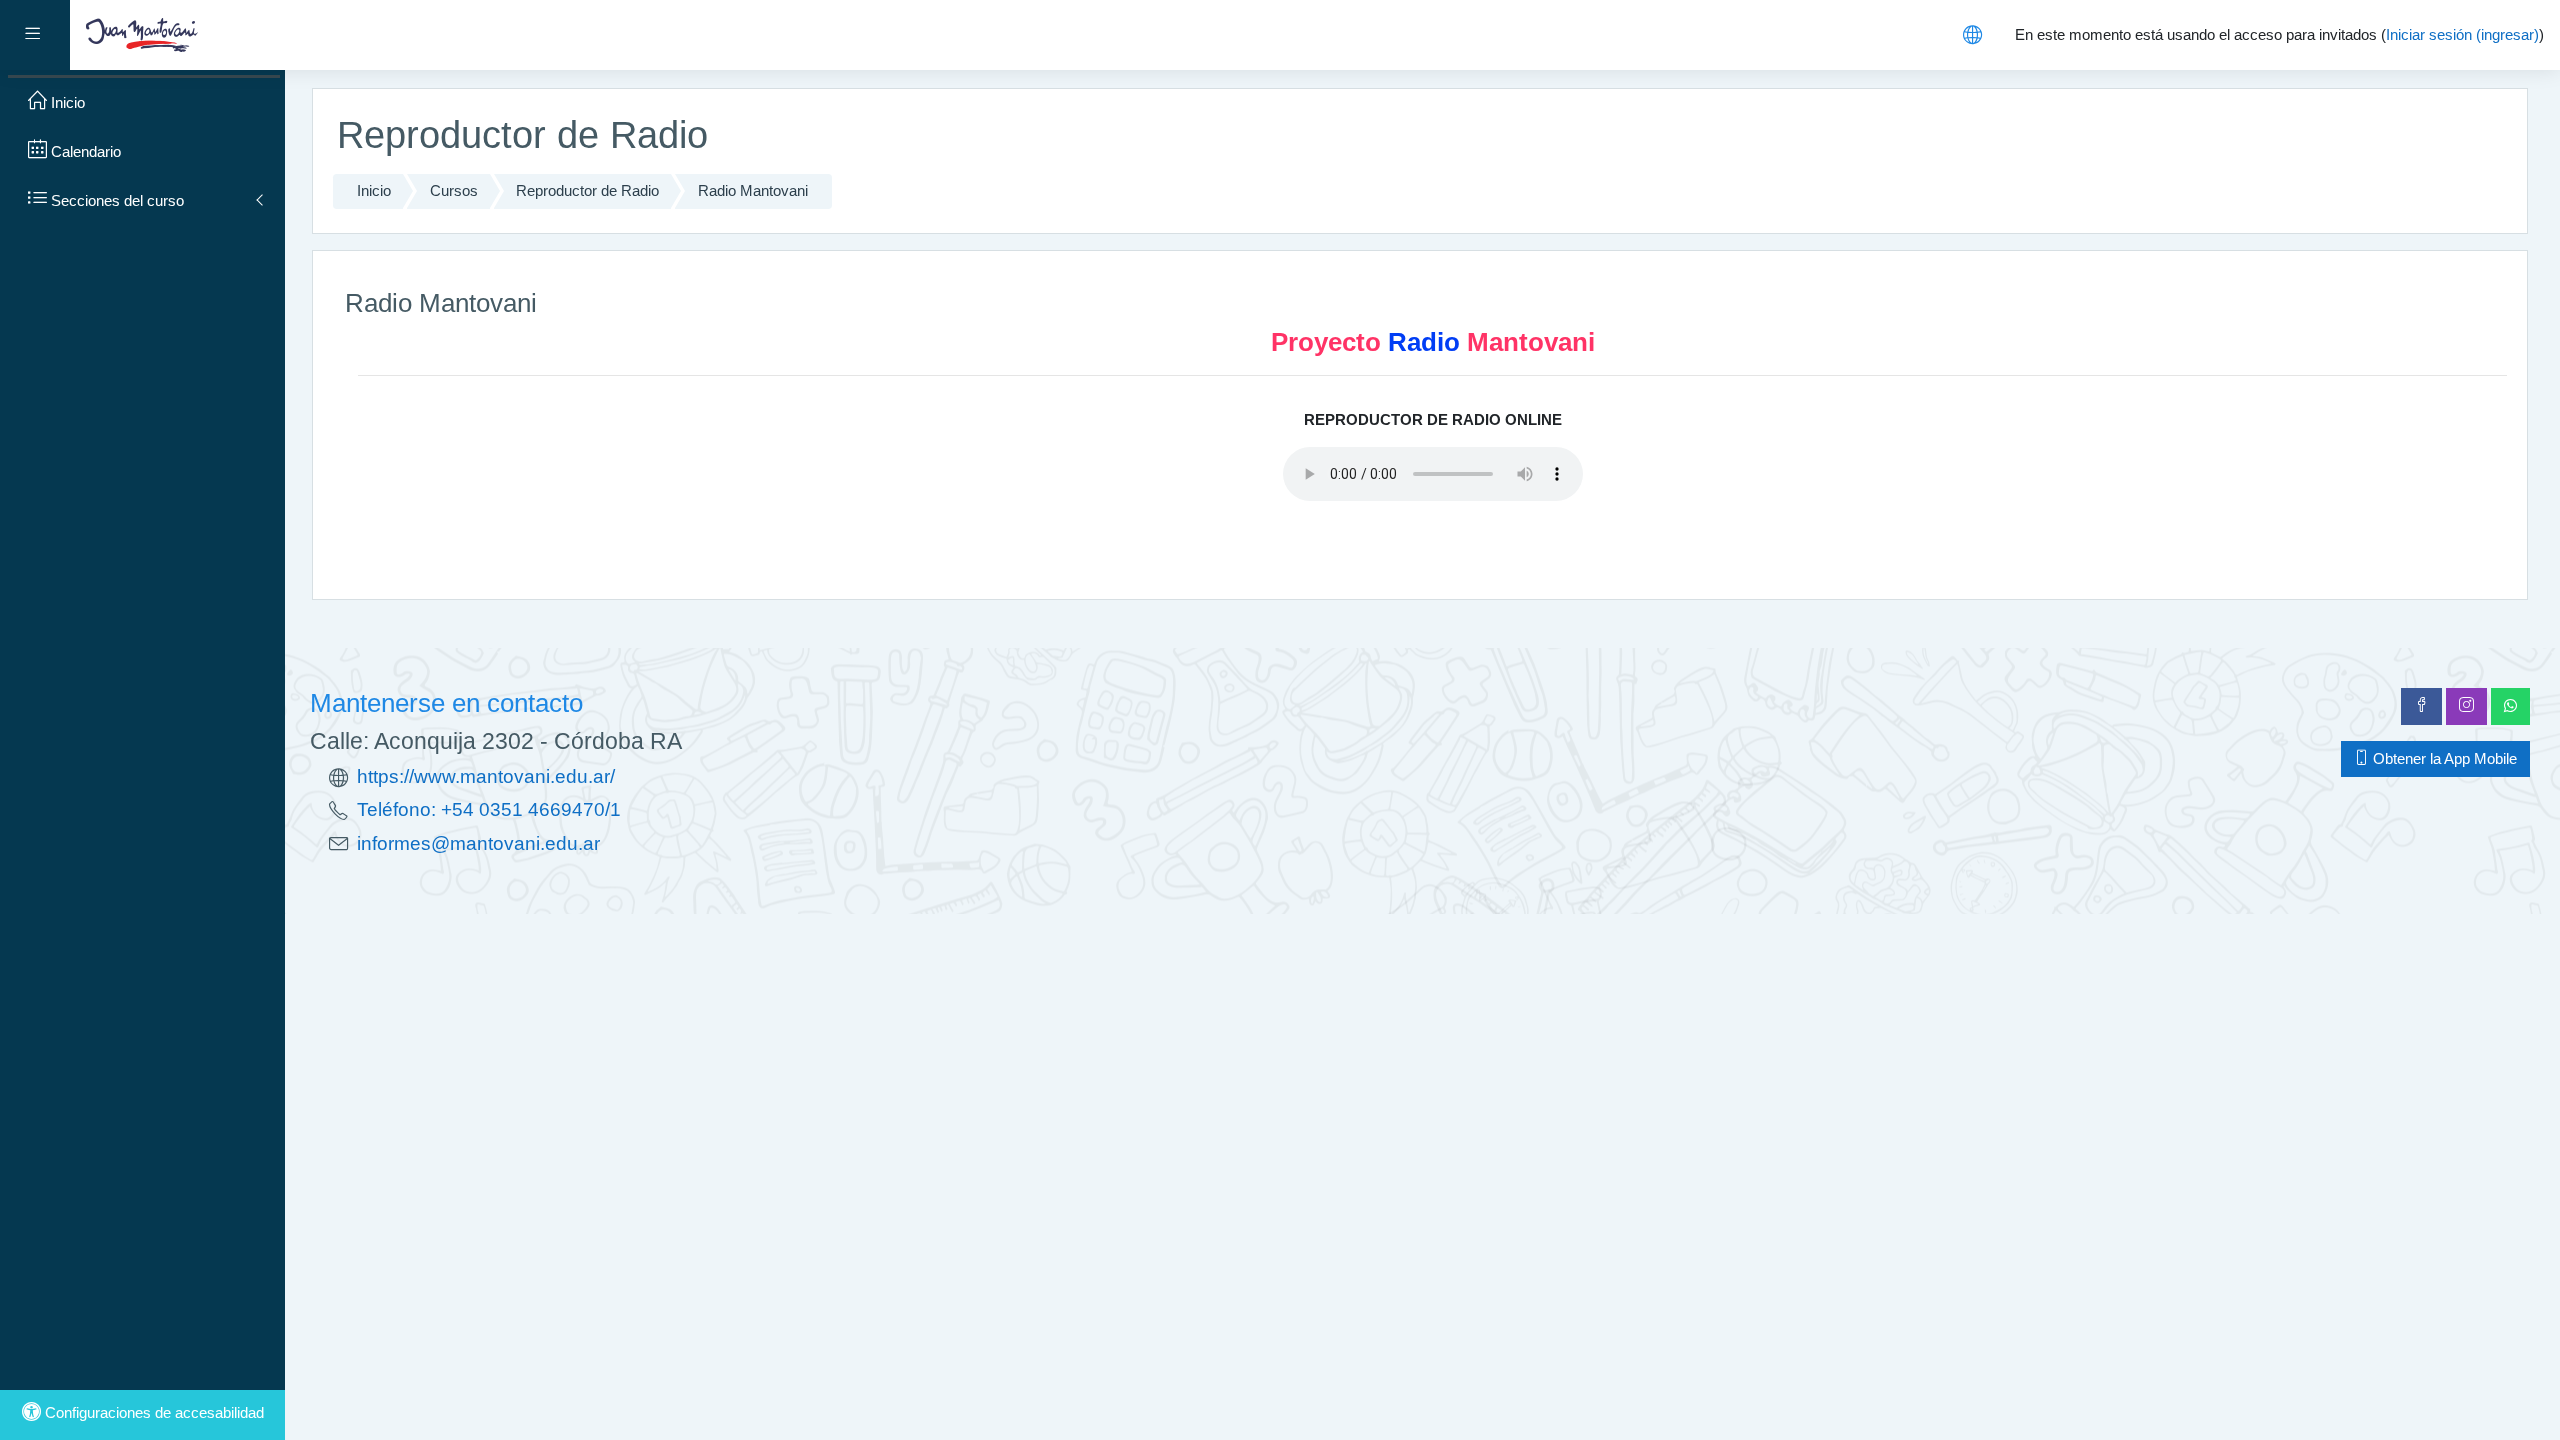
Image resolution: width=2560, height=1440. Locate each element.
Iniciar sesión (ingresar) (2462, 34)
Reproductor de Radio (587, 190)
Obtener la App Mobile (2443, 758)
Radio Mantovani (753, 190)
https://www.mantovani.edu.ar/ (486, 776)
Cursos (454, 190)
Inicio (374, 190)
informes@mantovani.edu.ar (478, 843)
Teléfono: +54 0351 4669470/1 (489, 809)
